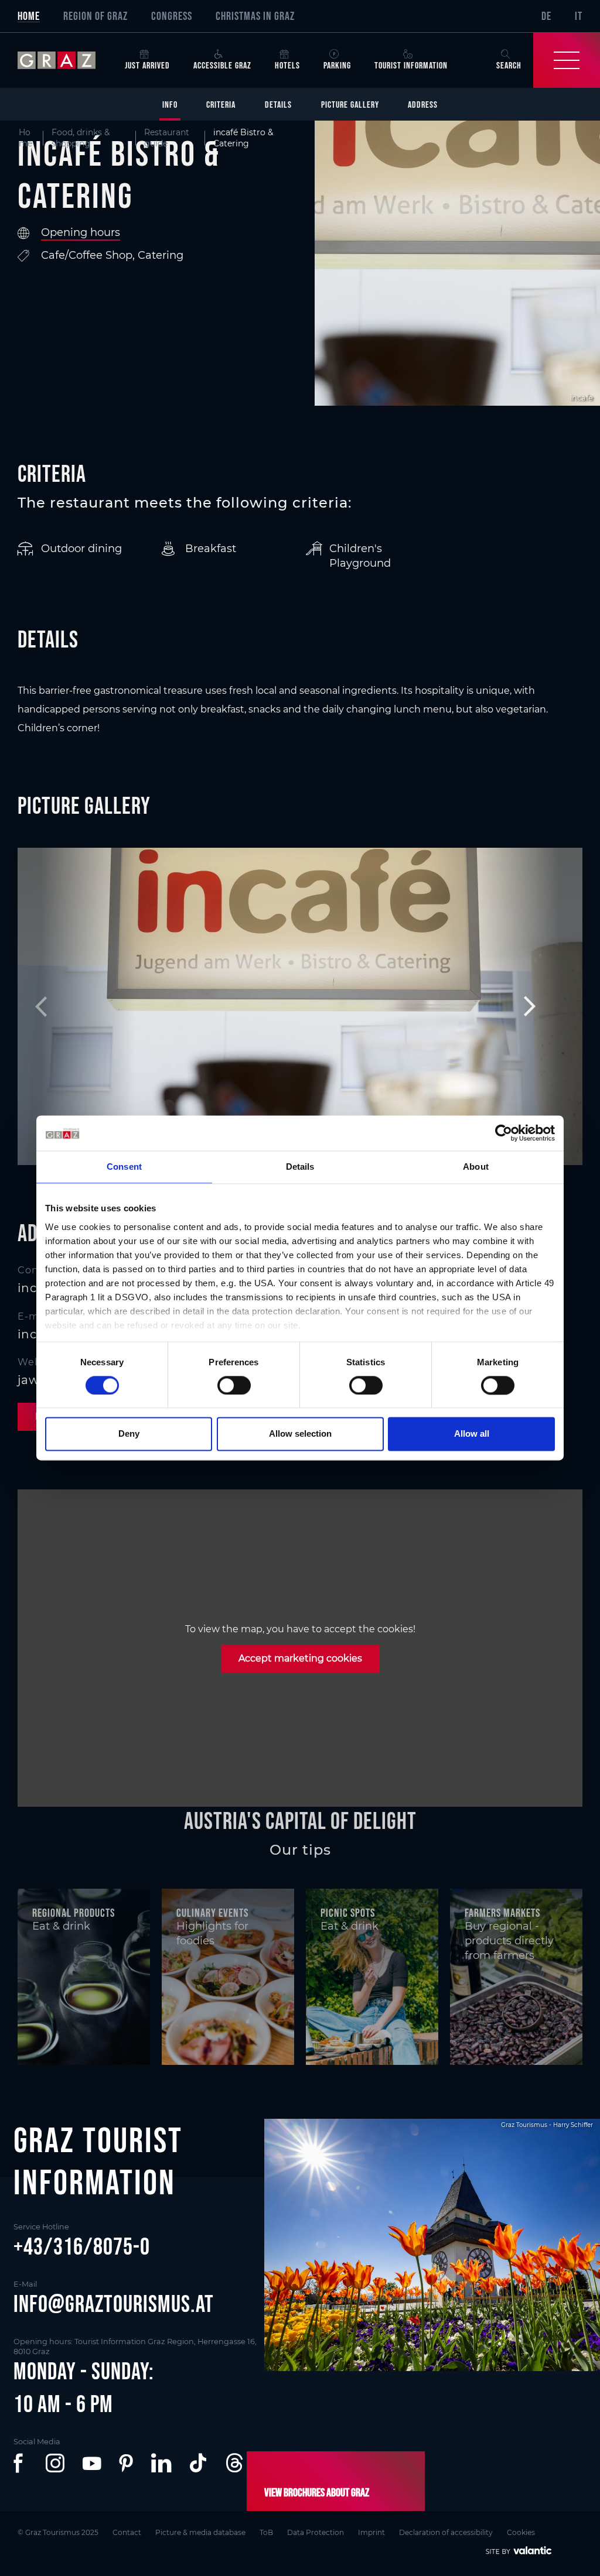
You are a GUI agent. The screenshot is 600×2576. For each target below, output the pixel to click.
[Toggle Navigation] (567, 60)
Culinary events (212, 1913)
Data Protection (316, 2532)
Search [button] (509, 65)
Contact (127, 2532)
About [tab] (476, 1167)
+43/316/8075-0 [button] (82, 2246)
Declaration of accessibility (446, 2532)
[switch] (234, 1385)
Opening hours (81, 232)
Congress (172, 16)
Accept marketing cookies (300, 1658)
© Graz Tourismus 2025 (58, 2532)
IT (579, 16)
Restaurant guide (167, 138)
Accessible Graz (222, 65)
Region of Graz (96, 16)
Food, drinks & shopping (81, 138)
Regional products (74, 1913)
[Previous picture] (76, 1006)
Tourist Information (411, 65)
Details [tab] (300, 1167)
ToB (266, 2532)
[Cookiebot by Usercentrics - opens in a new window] (504, 1133)
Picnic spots (348, 1913)
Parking (337, 65)
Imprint (371, 2532)
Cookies (521, 2532)
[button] (21, 2463)
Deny (129, 1434)
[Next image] (524, 1006)
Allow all (472, 1434)
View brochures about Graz (317, 2492)
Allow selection (300, 1434)
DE (546, 16)
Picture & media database (200, 2532)
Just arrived (147, 65)
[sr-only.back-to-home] (65, 60)
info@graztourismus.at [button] (114, 2304)
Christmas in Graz (255, 16)
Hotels (287, 65)
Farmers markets (502, 1913)
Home (29, 16)
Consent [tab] (124, 1167)
